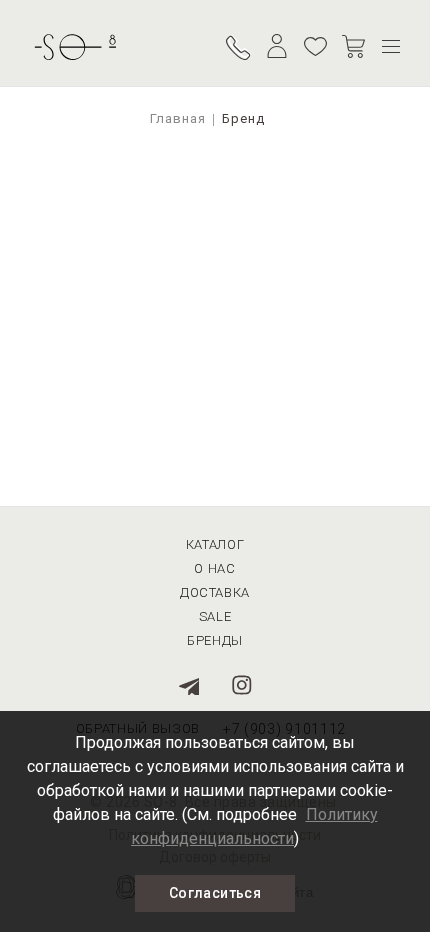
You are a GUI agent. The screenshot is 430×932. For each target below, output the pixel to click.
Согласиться (215, 893)
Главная (178, 118)
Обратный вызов (239, 46)
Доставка (215, 592)
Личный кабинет (277, 46)
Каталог (215, 544)
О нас (214, 568)
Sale (215, 616)
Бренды (215, 640)
